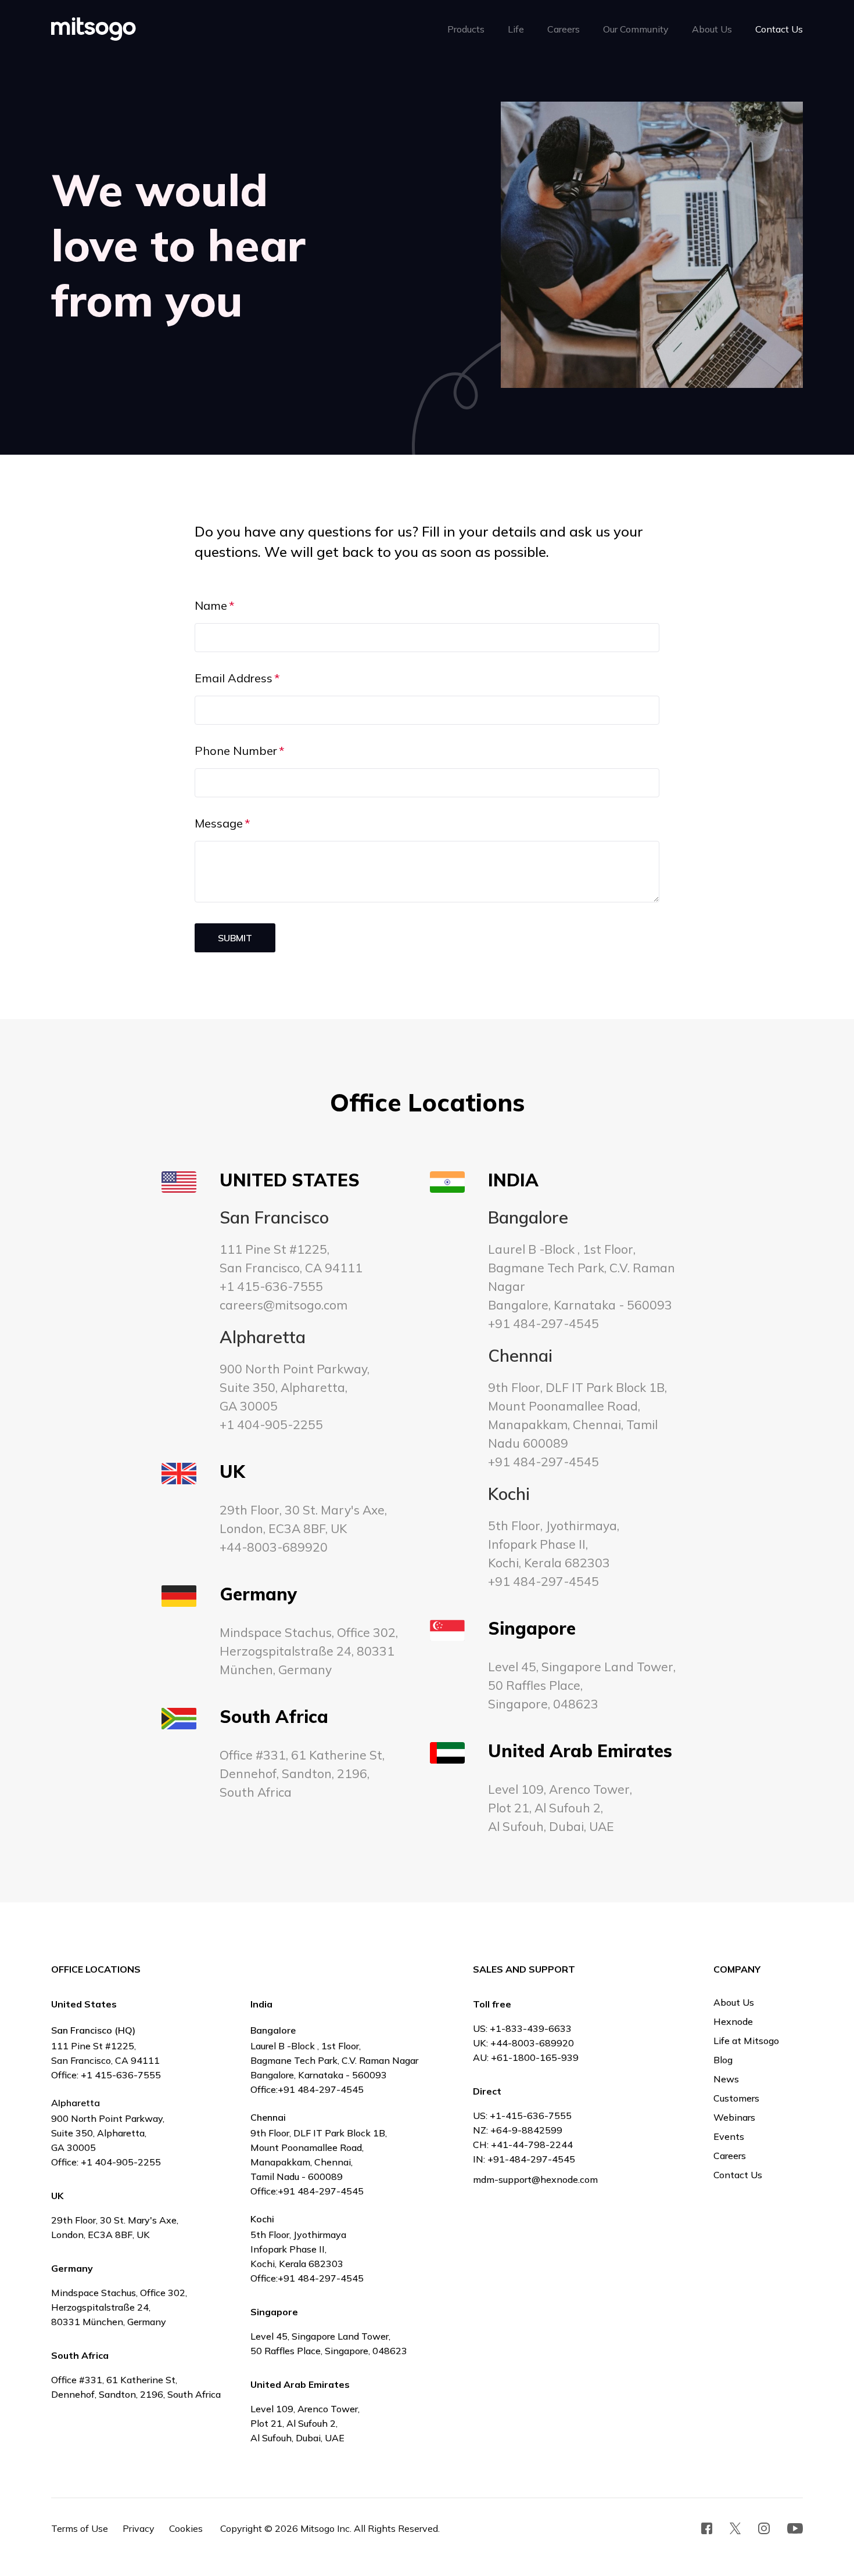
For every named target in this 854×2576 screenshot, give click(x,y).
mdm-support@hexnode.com (535, 2179)
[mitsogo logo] (94, 29)
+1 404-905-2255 (271, 1424)
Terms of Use (80, 2528)
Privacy (139, 2528)
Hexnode (733, 2021)
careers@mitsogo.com (284, 1305)
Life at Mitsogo (746, 2041)
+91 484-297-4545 (543, 1323)
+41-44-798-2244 (532, 2145)
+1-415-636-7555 (531, 2116)
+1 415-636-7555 (271, 1286)
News (726, 2079)
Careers (730, 2156)
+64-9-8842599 (526, 2130)
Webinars (734, 2117)
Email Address (234, 678)
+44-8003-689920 (274, 1547)
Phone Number (236, 751)
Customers (736, 2098)
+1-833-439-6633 (531, 2028)
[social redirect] (707, 2528)
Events (729, 2136)
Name (211, 605)
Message (219, 823)
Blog (723, 2060)
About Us (734, 2002)
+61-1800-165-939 (535, 2057)
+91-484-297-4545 (531, 2159)
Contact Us (738, 2175)
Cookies (186, 2528)
